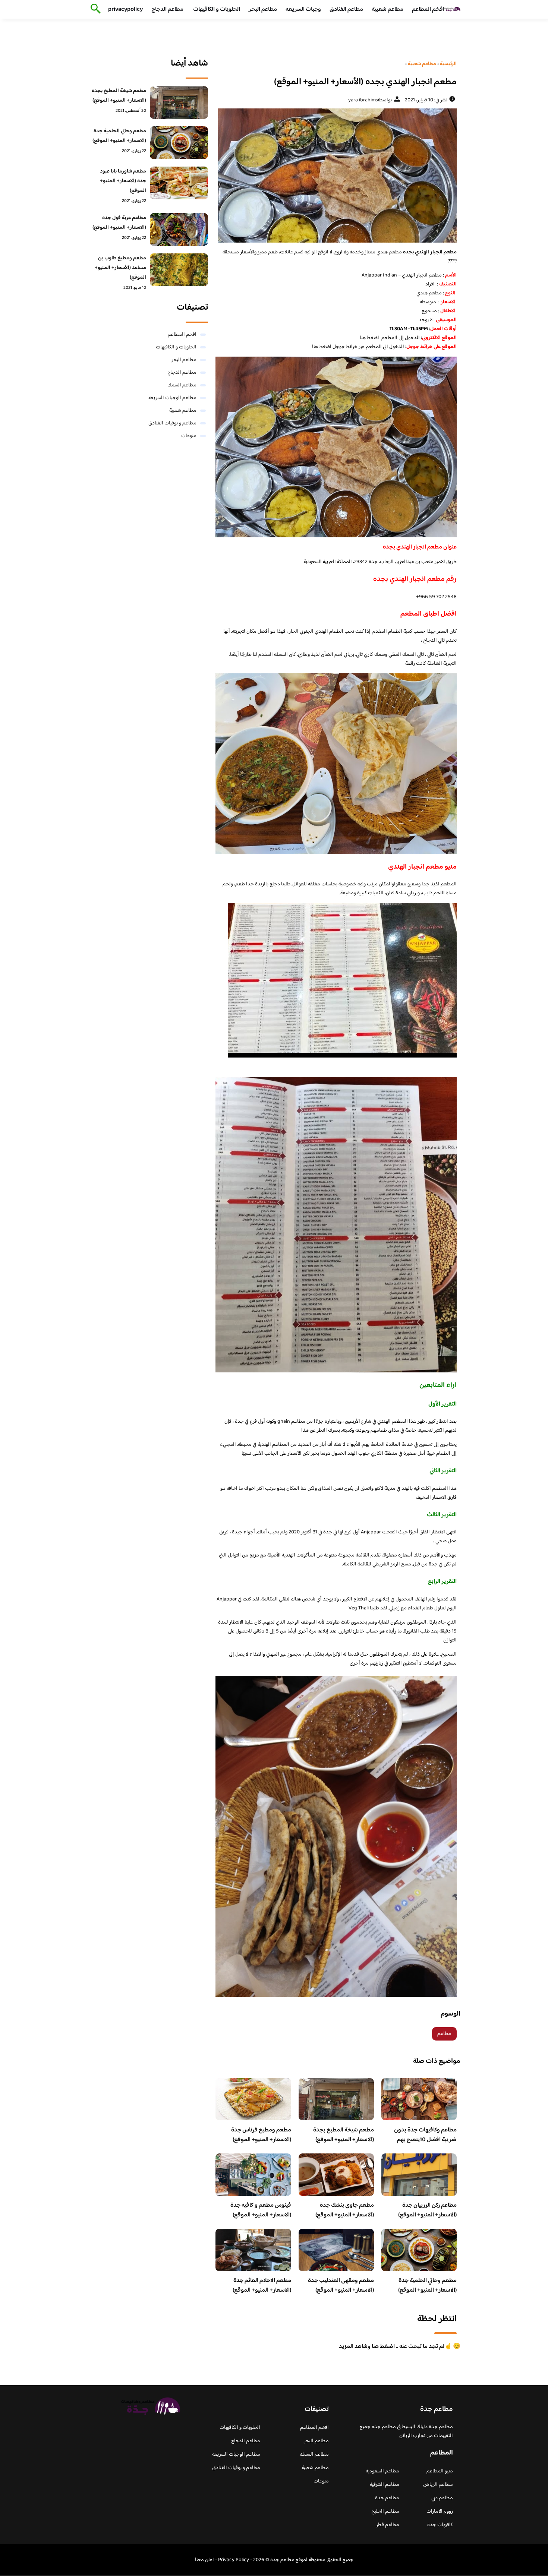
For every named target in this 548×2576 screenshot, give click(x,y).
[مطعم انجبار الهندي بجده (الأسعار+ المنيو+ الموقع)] (336, 176)
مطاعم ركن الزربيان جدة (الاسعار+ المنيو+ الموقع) (427, 2210)
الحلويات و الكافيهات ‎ (216, 10)
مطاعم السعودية (382, 2471)
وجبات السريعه (303, 10)
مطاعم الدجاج (167, 10)
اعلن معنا (204, 2560)
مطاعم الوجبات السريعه (172, 398)
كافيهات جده (440, 2525)
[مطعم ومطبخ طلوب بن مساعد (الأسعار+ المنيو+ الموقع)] (179, 270)
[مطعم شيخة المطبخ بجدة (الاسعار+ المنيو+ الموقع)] (179, 102)
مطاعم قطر (388, 2525)
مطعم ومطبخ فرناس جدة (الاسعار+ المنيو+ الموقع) (261, 2135)
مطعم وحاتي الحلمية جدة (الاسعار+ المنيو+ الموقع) (427, 2286)
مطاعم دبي (442, 2498)
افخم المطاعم (428, 10)
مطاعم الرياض (438, 2485)
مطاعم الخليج (385, 2512)
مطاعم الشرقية (385, 2485)
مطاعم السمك (182, 385)
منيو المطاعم (440, 2471)
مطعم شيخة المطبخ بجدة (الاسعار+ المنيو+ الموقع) (344, 2135)
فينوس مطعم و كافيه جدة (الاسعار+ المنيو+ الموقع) (261, 2210)
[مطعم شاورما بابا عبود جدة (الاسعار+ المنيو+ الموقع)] (179, 183)
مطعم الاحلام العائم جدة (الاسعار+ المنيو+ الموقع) (262, 2286)
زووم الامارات (440, 2512)
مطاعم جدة (387, 2498)
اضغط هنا (369, 338)
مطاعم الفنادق (346, 10)
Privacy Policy (234, 2560)
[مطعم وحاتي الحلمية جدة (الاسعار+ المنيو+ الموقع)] (179, 143)
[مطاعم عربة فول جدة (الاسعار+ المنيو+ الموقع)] (179, 230)
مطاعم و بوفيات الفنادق (172, 423)
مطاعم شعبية (388, 10)
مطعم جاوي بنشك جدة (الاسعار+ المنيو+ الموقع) (345, 2210)
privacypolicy (125, 10)
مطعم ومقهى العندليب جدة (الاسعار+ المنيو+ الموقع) (341, 2286)
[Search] (94, 9)
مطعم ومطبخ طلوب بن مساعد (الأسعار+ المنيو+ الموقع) (120, 268)
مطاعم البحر (263, 10)
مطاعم (444, 2034)
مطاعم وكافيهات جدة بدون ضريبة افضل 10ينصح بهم (425, 2135)
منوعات (189, 436)
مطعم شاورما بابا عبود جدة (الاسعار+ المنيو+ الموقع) (123, 181)
